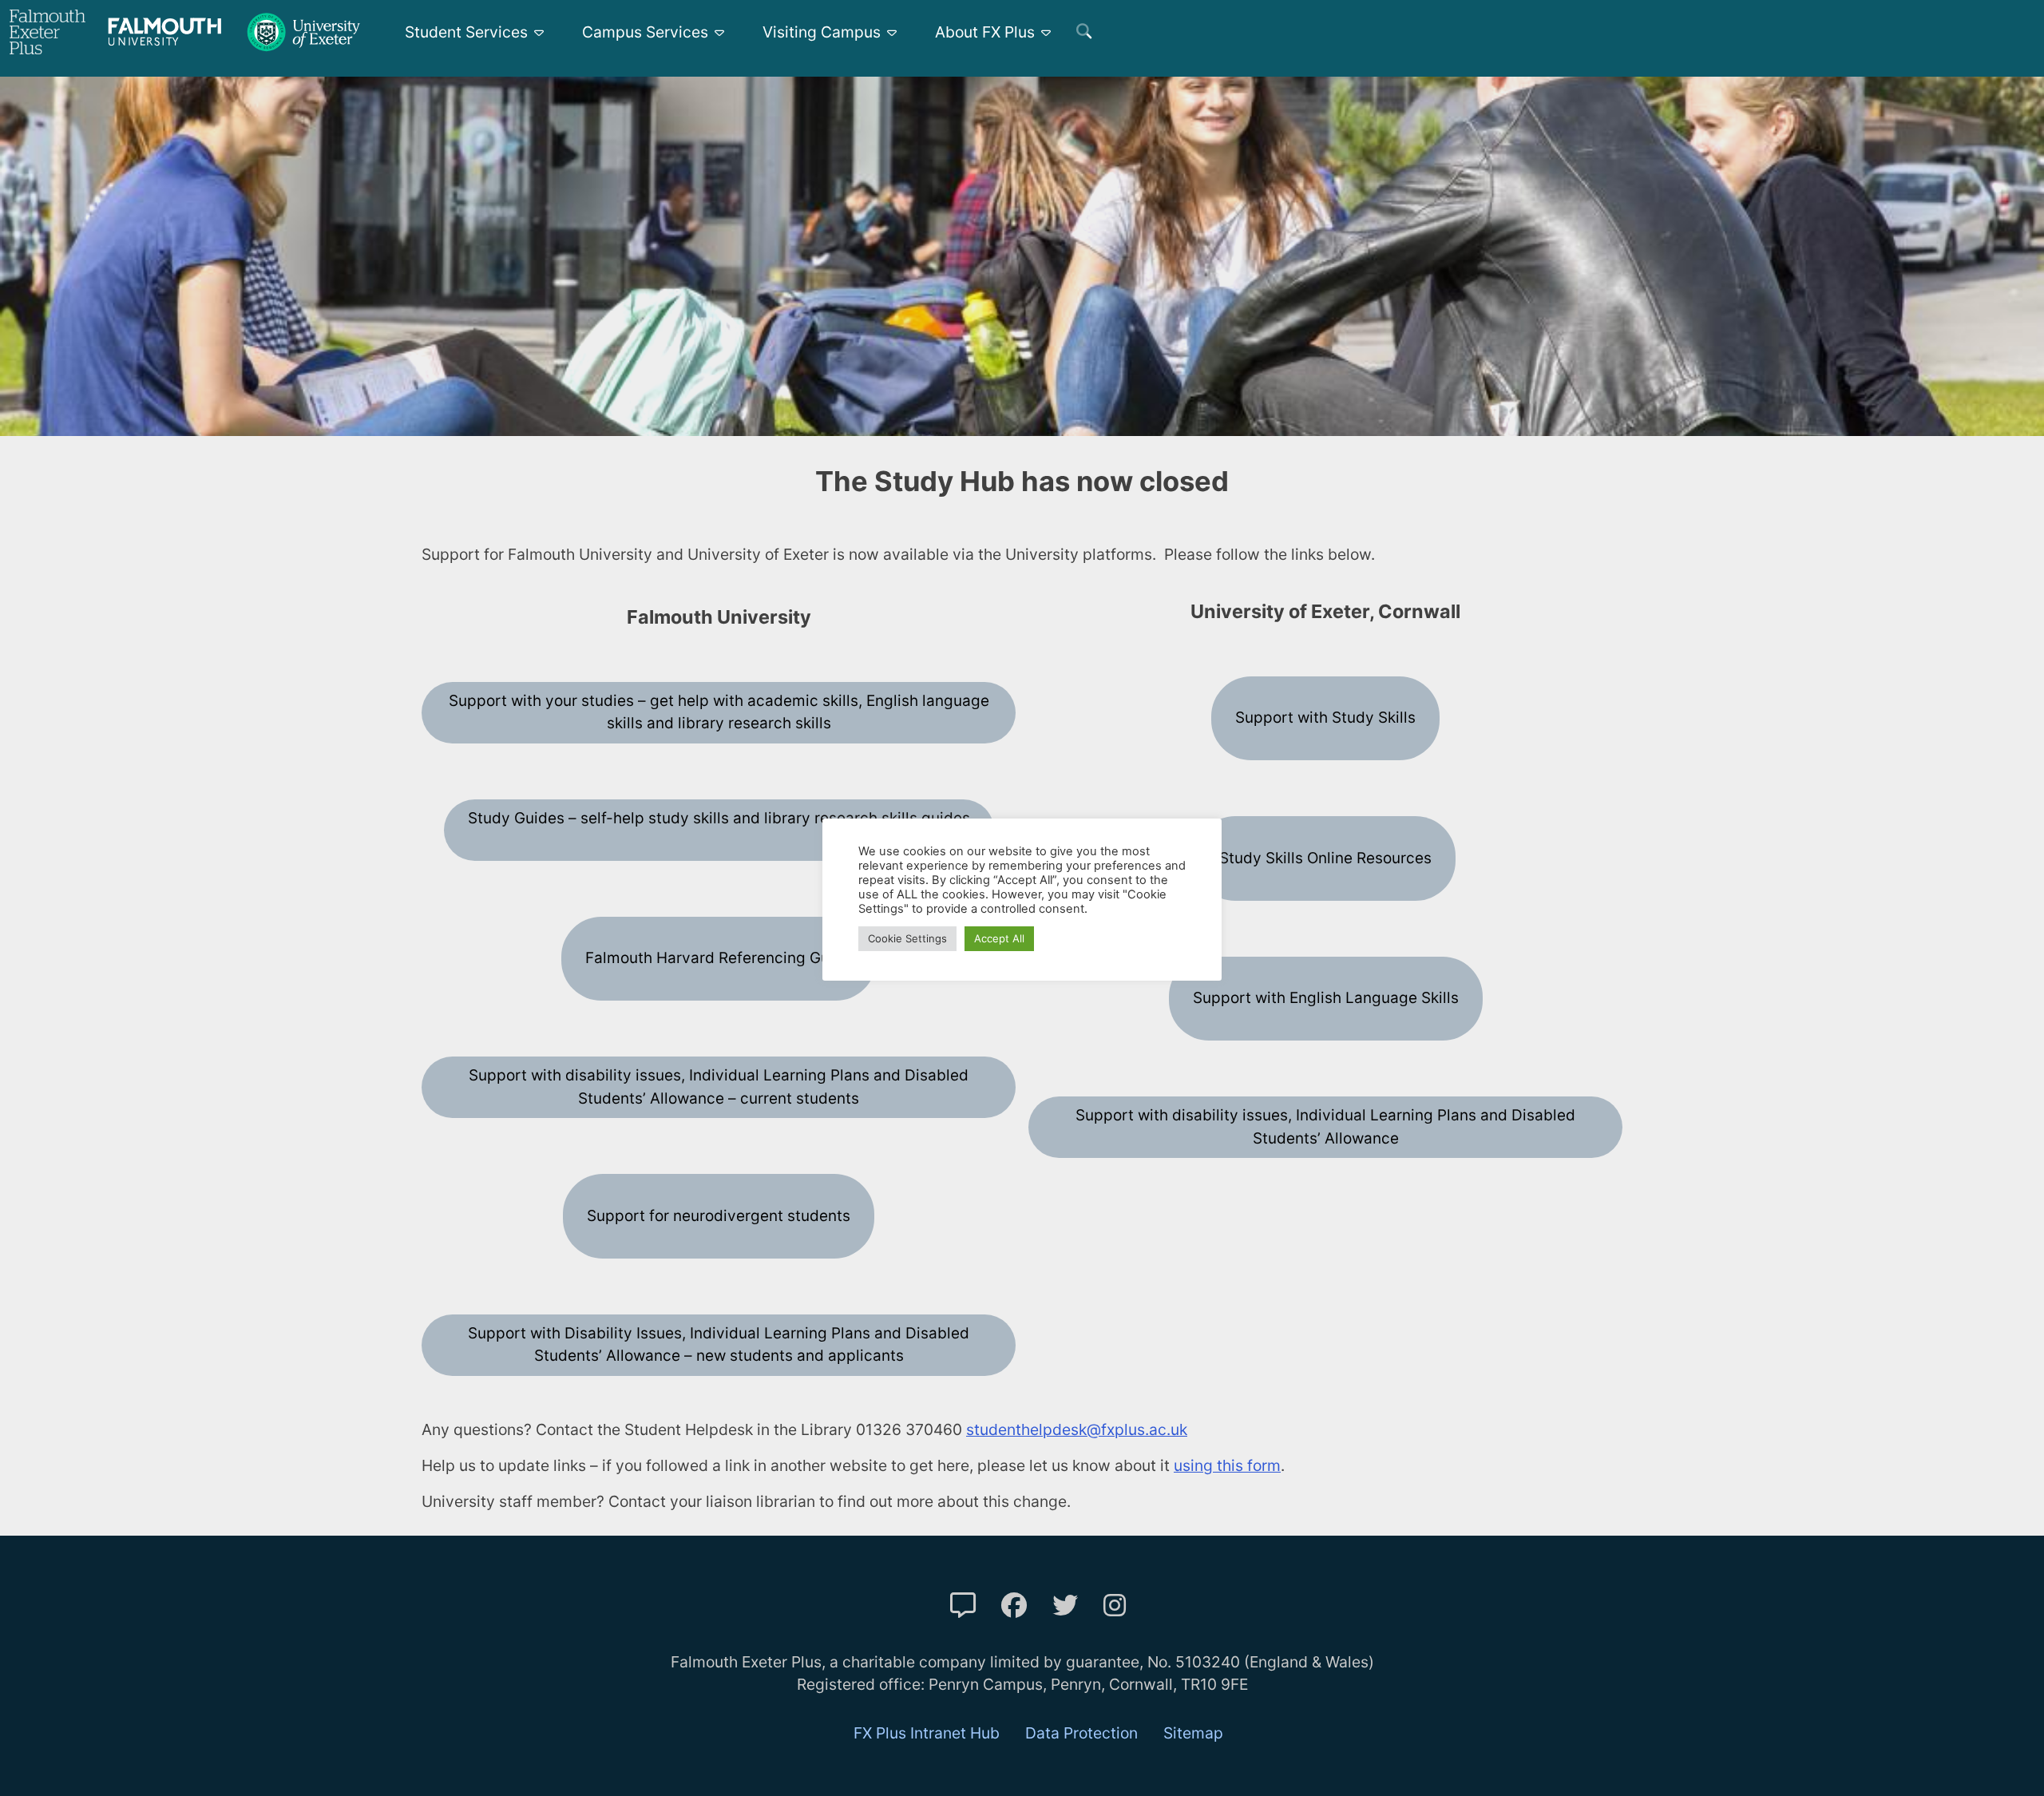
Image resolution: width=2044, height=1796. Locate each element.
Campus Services (645, 32)
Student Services (466, 32)
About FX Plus (985, 32)
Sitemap (1193, 1733)
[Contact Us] (963, 1606)
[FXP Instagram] (1115, 1606)
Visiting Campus (822, 32)
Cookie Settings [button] (907, 938)
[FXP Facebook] (1014, 1606)
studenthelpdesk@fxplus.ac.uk (1077, 1429)
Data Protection (1081, 1733)
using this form (1227, 1465)
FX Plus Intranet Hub (927, 1733)
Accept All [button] (999, 938)
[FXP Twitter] (1065, 1606)
